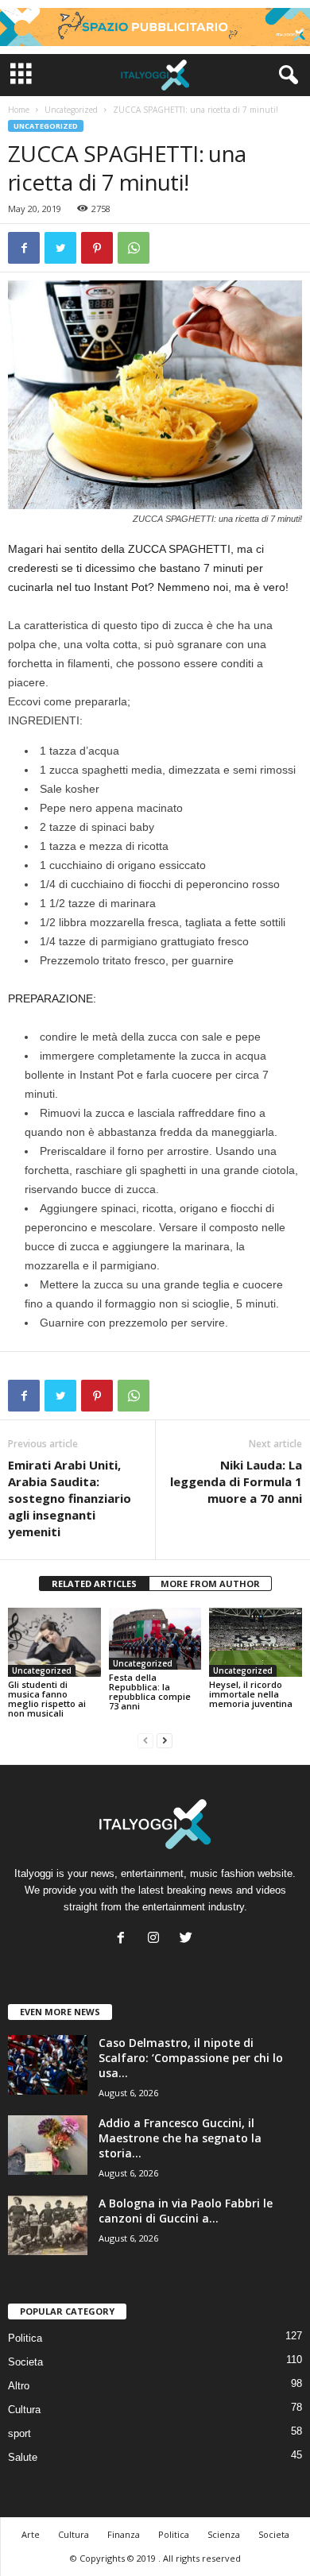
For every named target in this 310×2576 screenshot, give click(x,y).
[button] (285, 75)
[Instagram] (157, 1939)
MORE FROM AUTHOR (210, 1583)
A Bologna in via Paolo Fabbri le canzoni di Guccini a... (186, 2211)
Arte (31, 2534)
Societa (25, 2362)
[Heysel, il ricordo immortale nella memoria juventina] (256, 1642)
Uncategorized (71, 110)
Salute (23, 2457)
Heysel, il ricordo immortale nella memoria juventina (251, 1694)
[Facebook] (124, 1939)
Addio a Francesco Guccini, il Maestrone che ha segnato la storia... (180, 2138)
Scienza (224, 2534)
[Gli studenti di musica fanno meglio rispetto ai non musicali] (54, 1642)
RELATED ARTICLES (94, 1583)
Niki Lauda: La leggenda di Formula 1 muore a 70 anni (236, 1481)
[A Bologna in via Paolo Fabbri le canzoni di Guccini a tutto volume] (48, 2225)
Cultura (24, 2410)
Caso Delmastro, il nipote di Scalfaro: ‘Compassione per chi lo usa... (191, 2058)
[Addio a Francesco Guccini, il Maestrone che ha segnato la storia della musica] (48, 2145)
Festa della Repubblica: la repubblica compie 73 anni (150, 1692)
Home (19, 110)
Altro (19, 2386)
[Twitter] (188, 1939)
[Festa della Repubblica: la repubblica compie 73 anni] (155, 1639)
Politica (25, 2338)
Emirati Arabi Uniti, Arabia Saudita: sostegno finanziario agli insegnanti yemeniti (70, 1498)
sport (19, 2433)
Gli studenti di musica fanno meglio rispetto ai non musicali (47, 1699)
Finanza (124, 2534)
